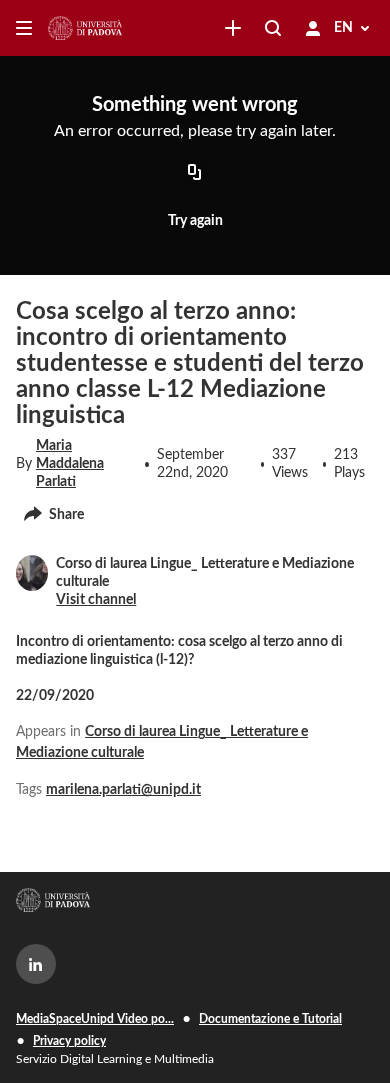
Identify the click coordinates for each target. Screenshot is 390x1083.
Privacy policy (69, 1041)
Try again (195, 221)
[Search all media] (273, 28)
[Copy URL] (195, 174)
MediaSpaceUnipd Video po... (95, 1019)
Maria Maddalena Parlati (70, 464)
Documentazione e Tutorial (270, 1019)
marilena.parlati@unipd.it (123, 790)
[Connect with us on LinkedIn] (36, 964)
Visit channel (96, 600)
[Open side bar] (24, 28)
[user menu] (313, 28)
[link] (233, 28)
